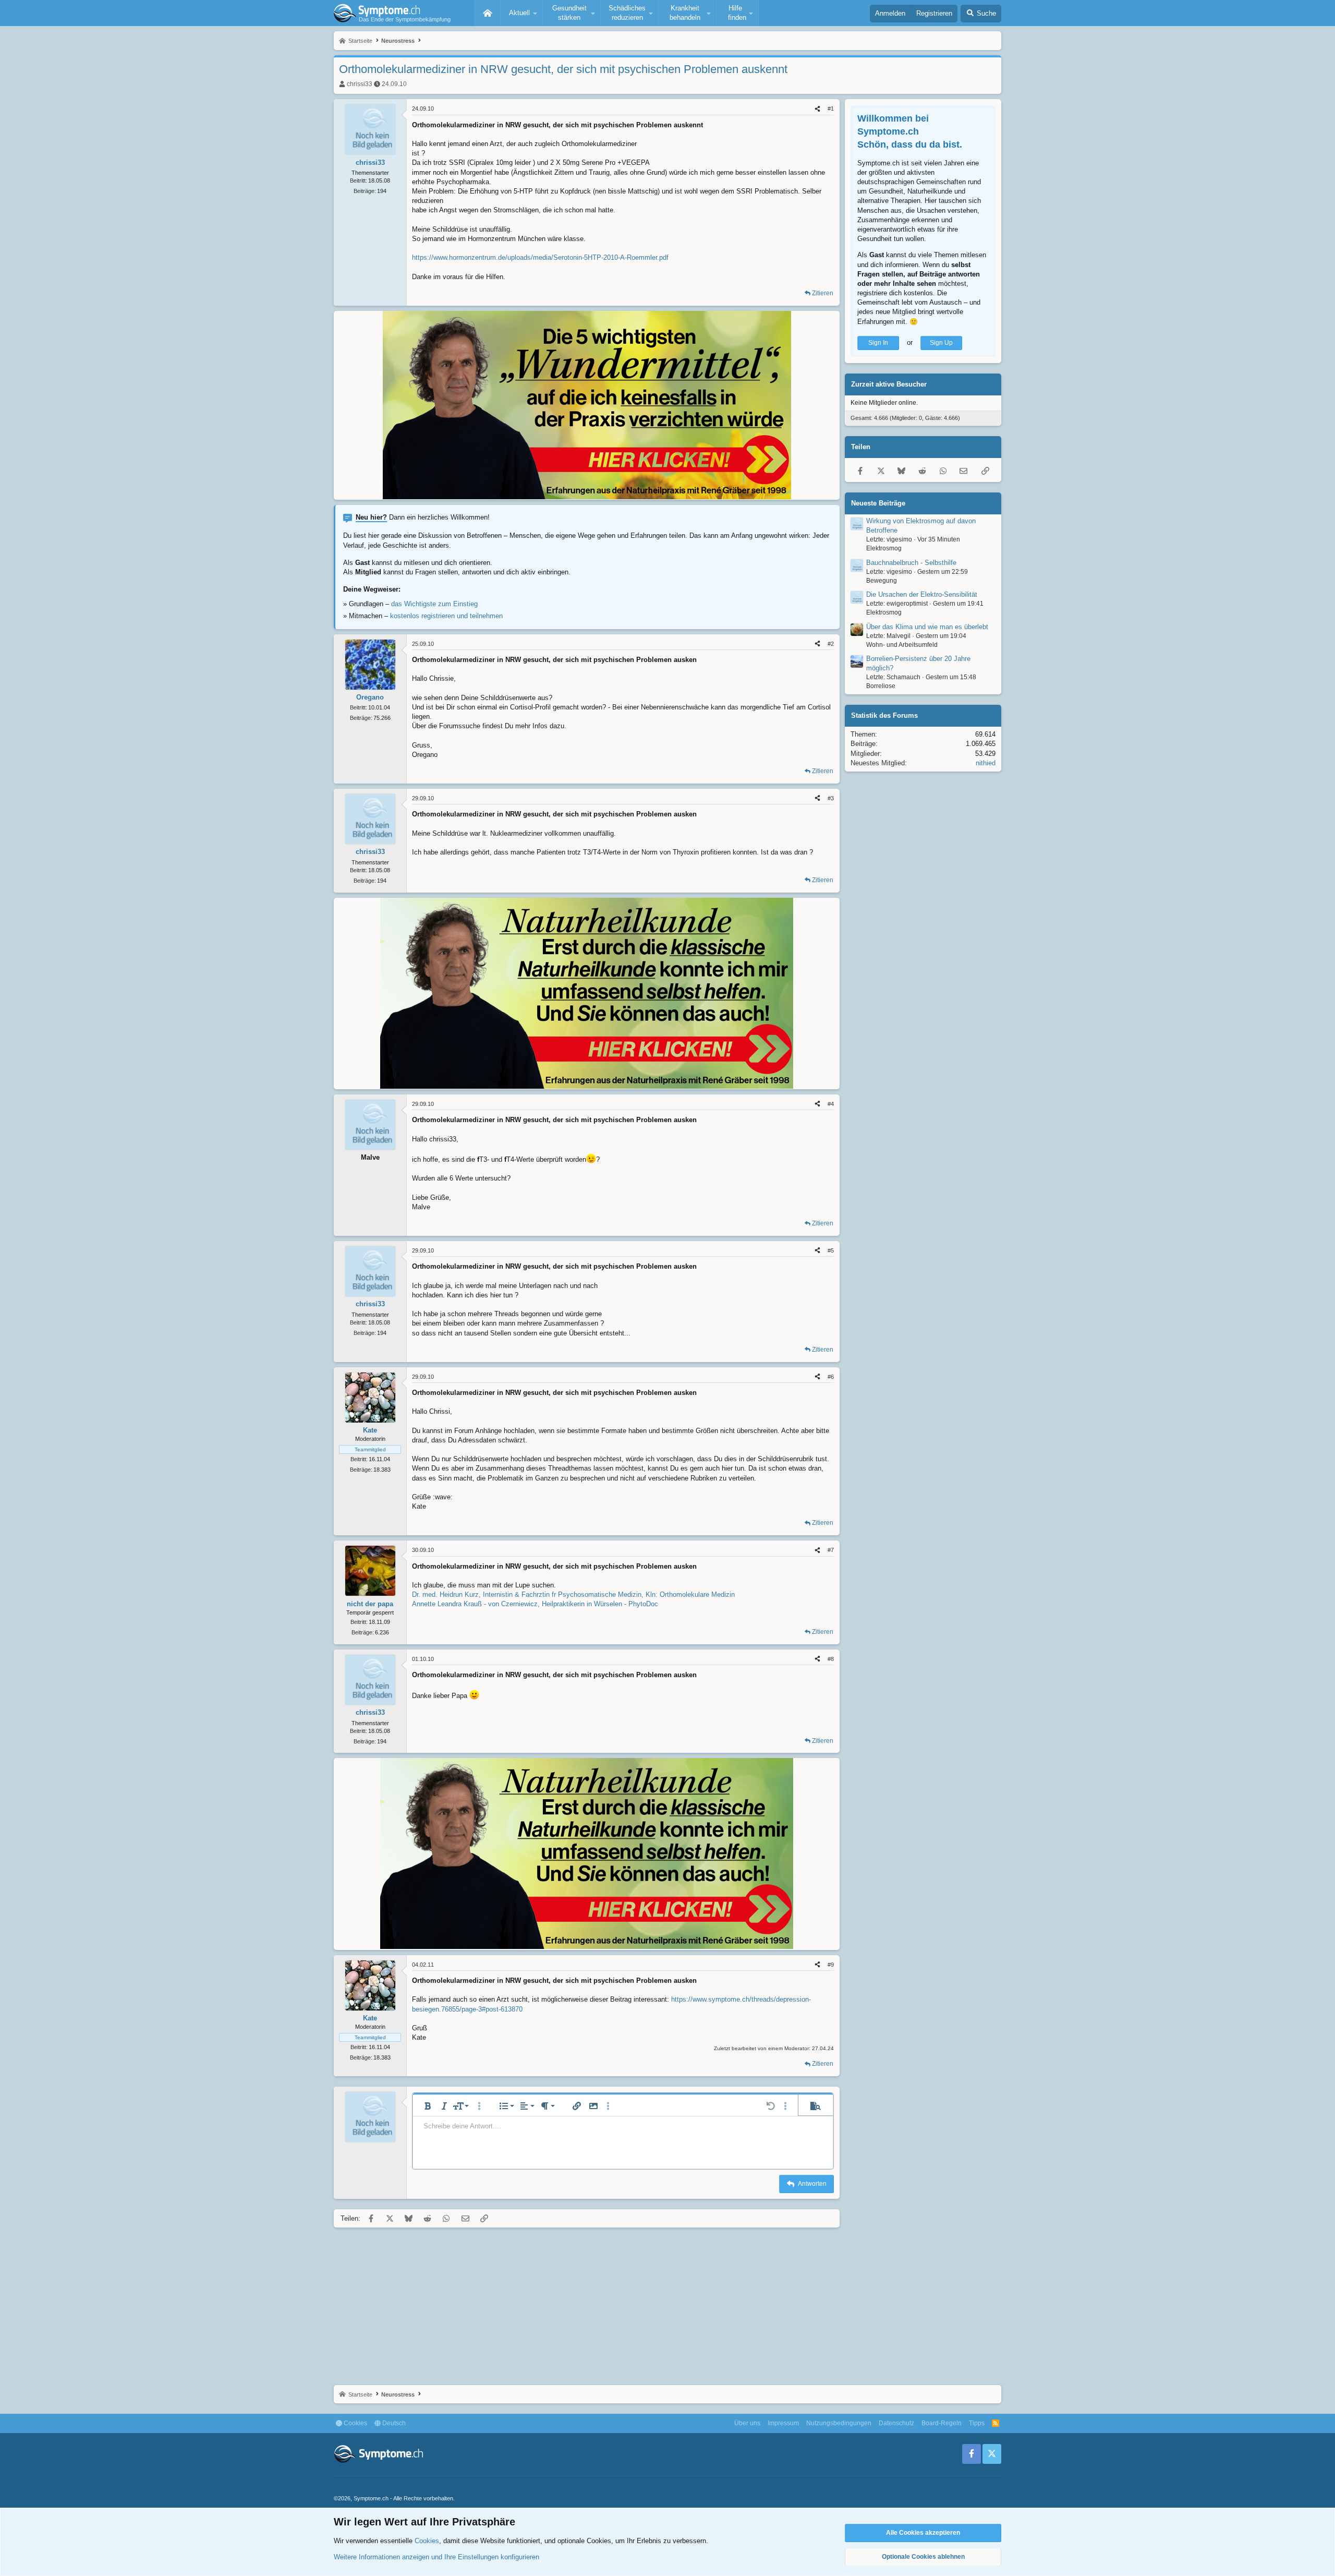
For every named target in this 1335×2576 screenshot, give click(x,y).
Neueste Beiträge (878, 503)
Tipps (977, 2423)
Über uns (747, 2423)
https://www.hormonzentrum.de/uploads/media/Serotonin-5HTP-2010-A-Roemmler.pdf (540, 257)
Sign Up (941, 343)
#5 (831, 1250)
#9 (831, 1965)
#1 (831, 109)
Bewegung (882, 581)
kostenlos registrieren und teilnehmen (446, 616)
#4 (831, 1104)
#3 (831, 798)
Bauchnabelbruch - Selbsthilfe (911, 563)
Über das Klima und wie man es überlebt (927, 627)
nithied (986, 763)
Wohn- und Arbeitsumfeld (902, 645)
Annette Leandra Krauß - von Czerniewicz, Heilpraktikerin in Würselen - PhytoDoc (535, 1604)
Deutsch (393, 2423)
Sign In (878, 343)
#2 (831, 644)
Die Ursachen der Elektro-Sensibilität (922, 594)
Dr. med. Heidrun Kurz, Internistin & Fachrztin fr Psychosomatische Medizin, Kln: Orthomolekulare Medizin (573, 1594)
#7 (831, 1550)
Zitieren (823, 293)
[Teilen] (817, 109)
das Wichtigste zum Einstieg (434, 604)
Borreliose (881, 686)
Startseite (488, 13)
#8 (831, 1659)
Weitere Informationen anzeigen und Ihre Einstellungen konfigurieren (436, 2557)
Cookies (355, 2423)
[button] (521, 13)
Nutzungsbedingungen (839, 2423)
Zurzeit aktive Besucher (889, 384)
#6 (831, 1377)
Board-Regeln (942, 2423)
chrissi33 (360, 84)
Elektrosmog (884, 548)
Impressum (783, 2423)
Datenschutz (896, 2423)
